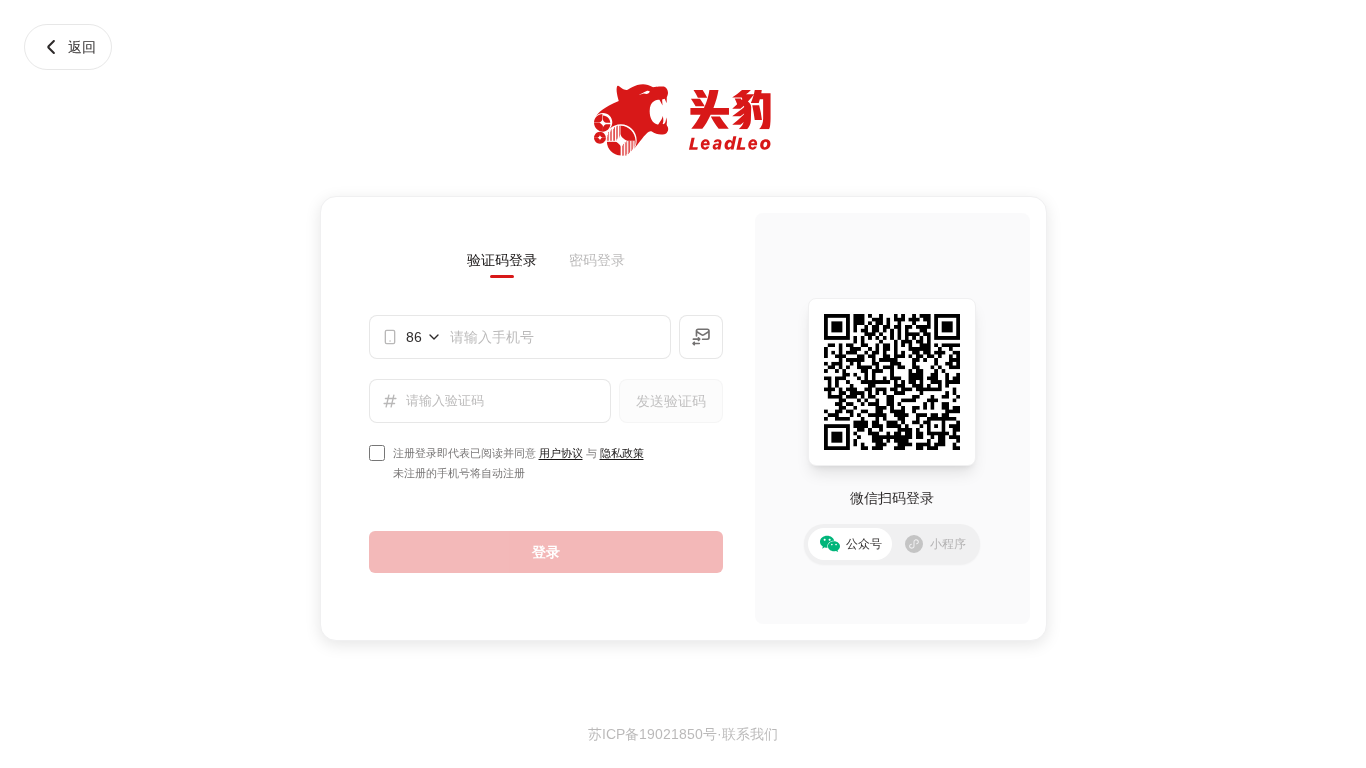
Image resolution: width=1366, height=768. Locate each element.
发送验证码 (671, 401)
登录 (546, 552)
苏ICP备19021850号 (652, 734)
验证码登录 (502, 260)
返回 (82, 47)
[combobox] (424, 337)
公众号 (864, 544)
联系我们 (750, 734)
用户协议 (561, 453)
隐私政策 (622, 453)
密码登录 (597, 260)
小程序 (948, 544)
